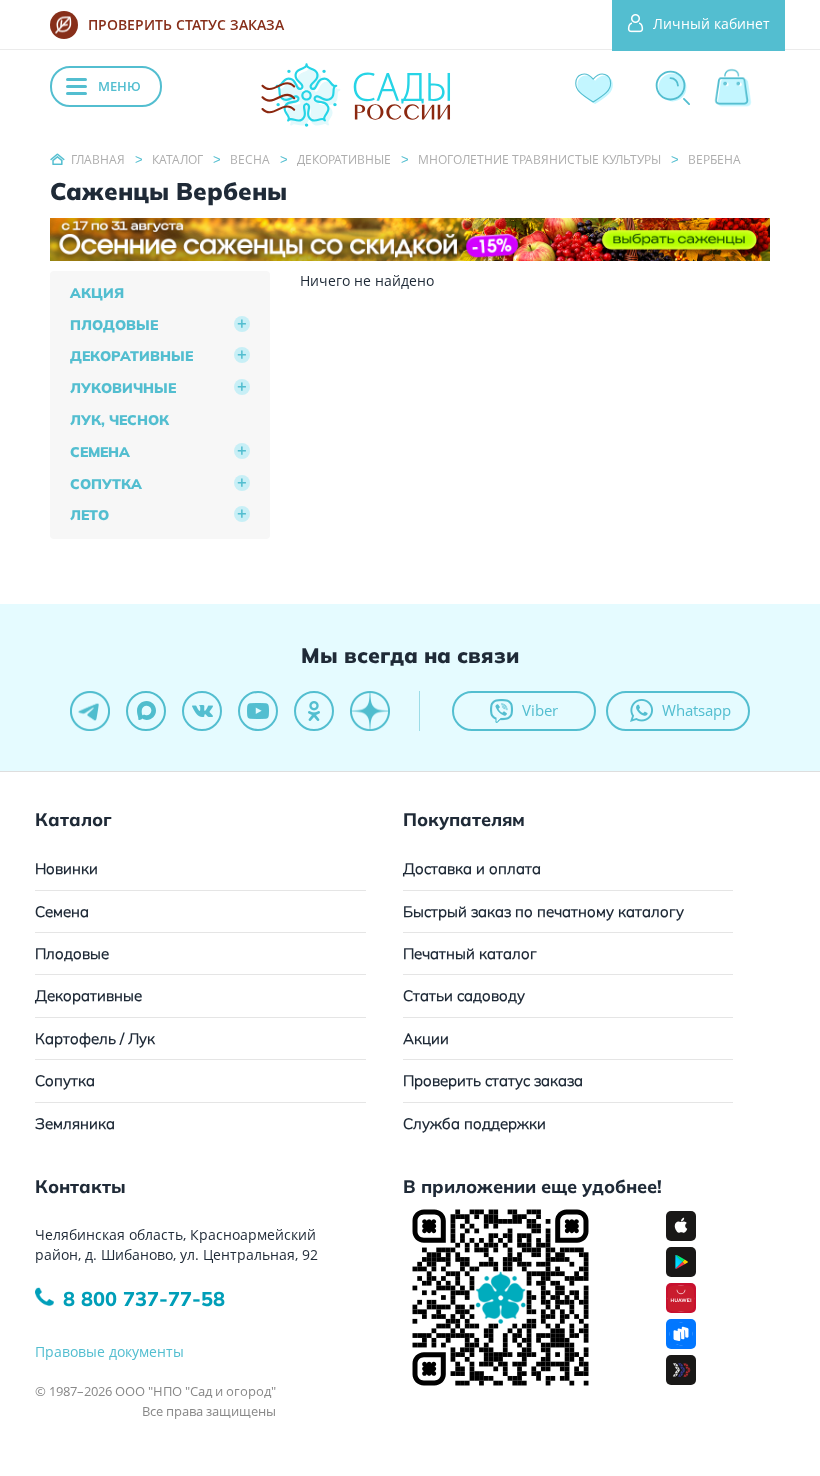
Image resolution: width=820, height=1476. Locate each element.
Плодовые (114, 325)
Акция (97, 293)
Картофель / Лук (95, 1038)
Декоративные (131, 356)
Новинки (66, 868)
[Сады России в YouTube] (258, 711)
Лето (89, 515)
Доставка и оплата (472, 868)
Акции (426, 1038)
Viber (540, 710)
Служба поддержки (474, 1123)
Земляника (75, 1123)
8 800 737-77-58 (144, 1298)
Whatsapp (696, 710)
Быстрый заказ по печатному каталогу (543, 911)
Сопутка (106, 484)
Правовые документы (109, 1351)
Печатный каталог (470, 953)
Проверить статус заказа (493, 1080)
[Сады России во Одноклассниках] (314, 711)
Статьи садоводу (464, 995)
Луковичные (123, 388)
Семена (100, 452)
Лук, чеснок (119, 420)
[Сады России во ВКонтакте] (202, 711)
